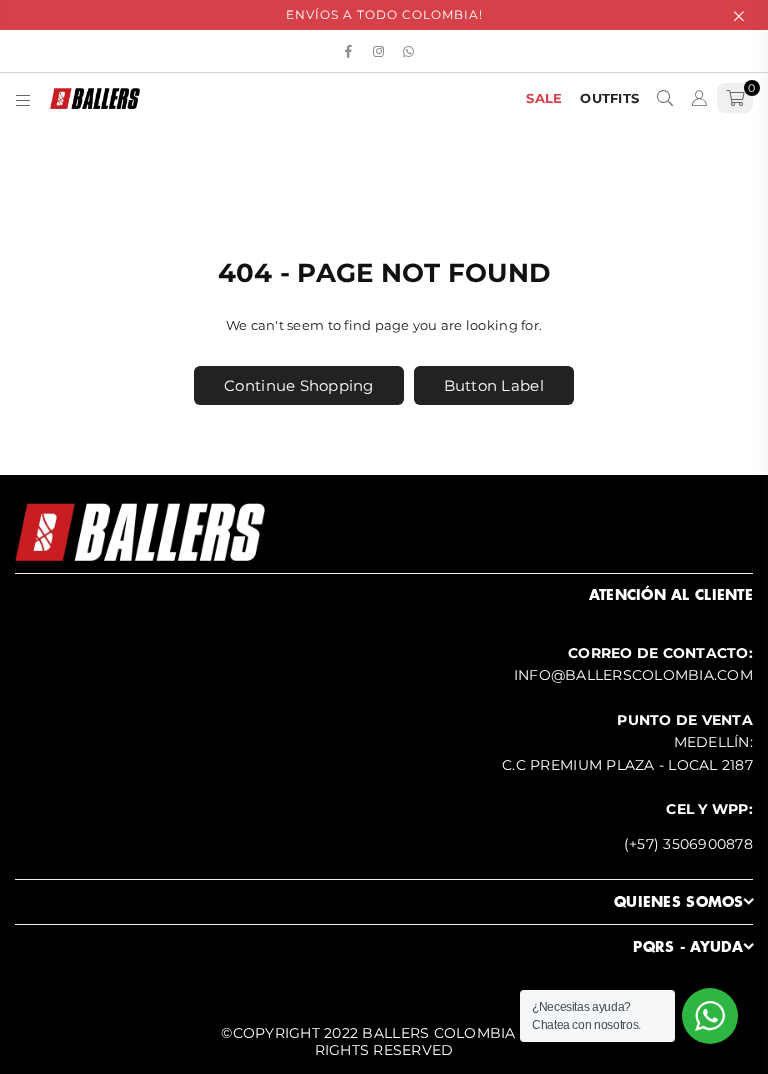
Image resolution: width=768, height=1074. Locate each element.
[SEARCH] (665, 98)
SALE (544, 98)
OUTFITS (609, 98)
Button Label (494, 385)
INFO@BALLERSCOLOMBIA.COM (633, 675)
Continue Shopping (298, 385)
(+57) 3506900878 (688, 844)
